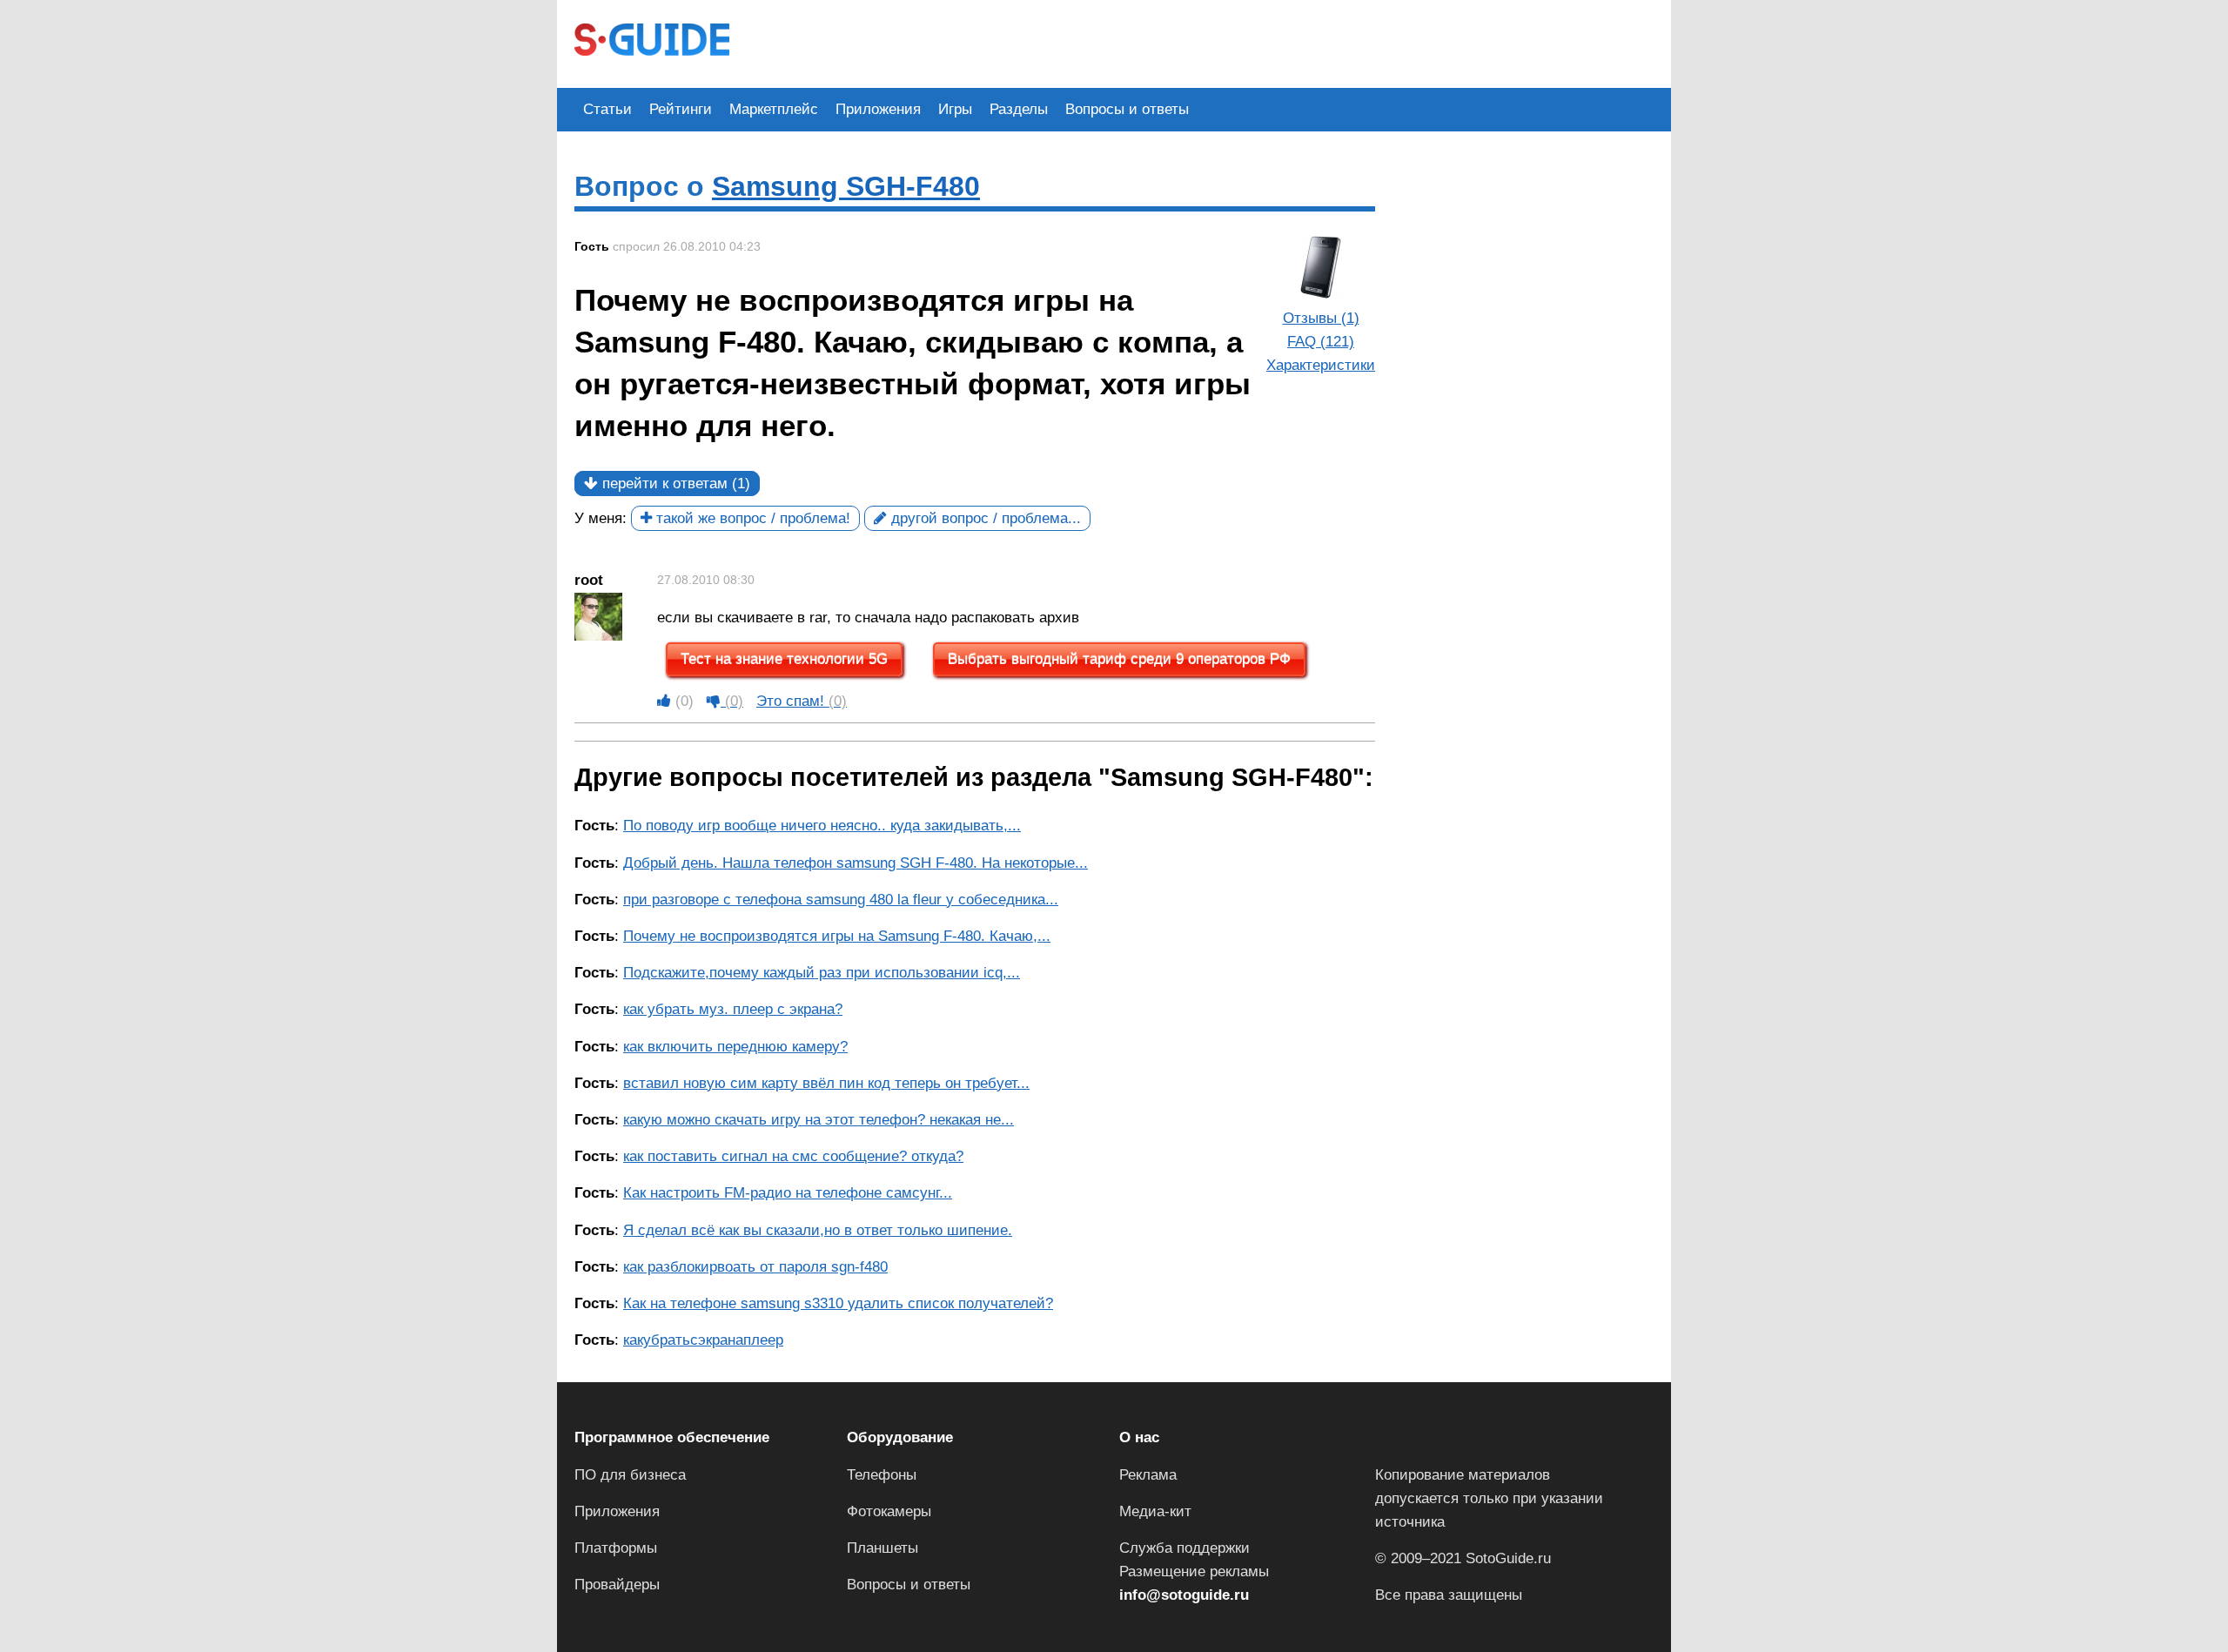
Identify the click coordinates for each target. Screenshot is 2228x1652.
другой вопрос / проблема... (984, 518)
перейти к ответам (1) (674, 484)
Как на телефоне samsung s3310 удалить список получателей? (838, 1303)
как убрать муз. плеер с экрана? (733, 1009)
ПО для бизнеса (630, 1475)
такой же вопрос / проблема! (751, 518)
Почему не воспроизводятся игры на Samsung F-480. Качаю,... (837, 936)
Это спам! (802, 701)
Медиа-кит (1155, 1511)
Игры (955, 109)
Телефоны (882, 1475)
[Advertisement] (1064, 42)
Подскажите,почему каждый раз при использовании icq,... (822, 973)
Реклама (1148, 1475)
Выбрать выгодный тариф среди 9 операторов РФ (1119, 659)
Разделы (1019, 109)
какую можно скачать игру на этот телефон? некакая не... (819, 1120)
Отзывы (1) (1321, 318)
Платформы (616, 1548)
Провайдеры (617, 1585)
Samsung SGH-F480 (846, 186)
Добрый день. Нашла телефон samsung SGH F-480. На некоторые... (856, 863)
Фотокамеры (889, 1511)
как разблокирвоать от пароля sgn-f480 (755, 1267)
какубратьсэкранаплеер (703, 1340)
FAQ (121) (1321, 342)
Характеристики (1321, 365)
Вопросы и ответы (1127, 109)
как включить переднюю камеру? (735, 1047)
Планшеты (882, 1548)
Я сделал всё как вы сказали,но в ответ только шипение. (818, 1230)
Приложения (878, 109)
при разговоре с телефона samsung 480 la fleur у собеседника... (841, 900)
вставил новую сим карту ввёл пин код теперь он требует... (826, 1083)
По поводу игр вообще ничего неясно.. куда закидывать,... (822, 826)
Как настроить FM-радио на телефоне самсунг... (788, 1193)
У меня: (601, 518)
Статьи (607, 109)
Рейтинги (681, 109)
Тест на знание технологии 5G (784, 659)
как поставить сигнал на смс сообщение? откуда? (793, 1156)
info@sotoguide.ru (1184, 1595)
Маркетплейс (774, 109)
